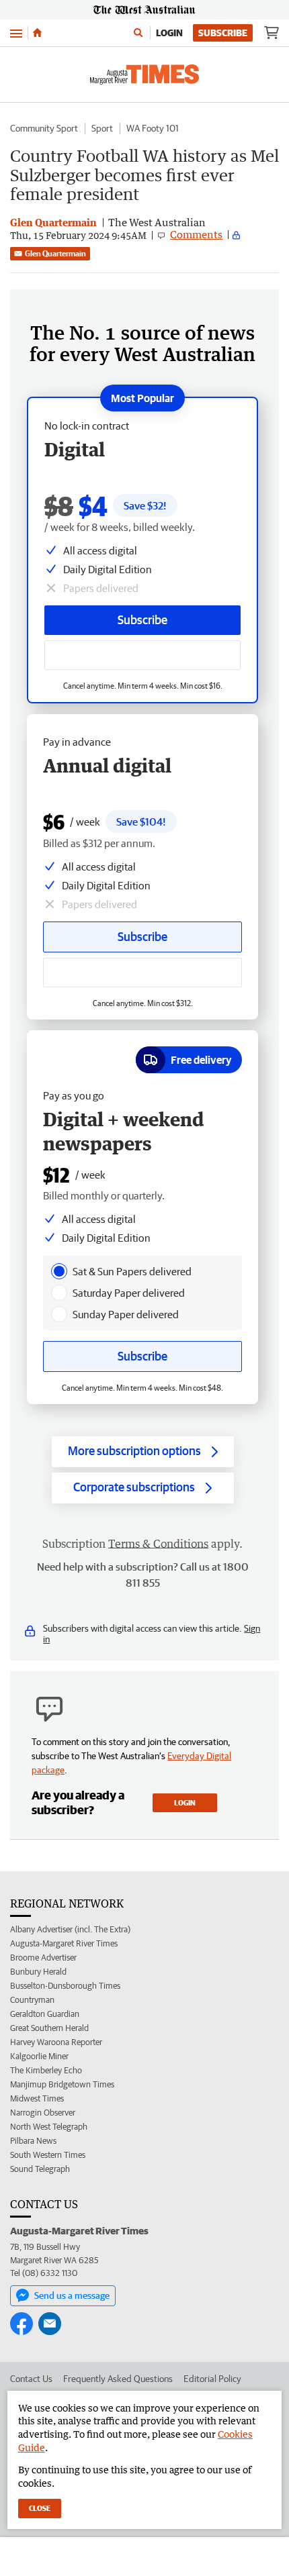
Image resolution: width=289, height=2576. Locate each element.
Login (169, 33)
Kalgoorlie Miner (39, 2056)
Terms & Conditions (158, 1544)
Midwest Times (37, 2098)
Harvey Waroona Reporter (56, 2042)
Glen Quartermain (55, 253)
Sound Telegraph (40, 2169)
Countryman (32, 2000)
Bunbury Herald (38, 1972)
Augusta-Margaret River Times (64, 1943)
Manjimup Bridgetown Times (62, 2084)
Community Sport (44, 128)
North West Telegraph (49, 2127)
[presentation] (59, 1271)
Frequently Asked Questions (118, 2379)
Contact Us (31, 2379)
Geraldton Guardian (45, 2014)
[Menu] (16, 33)
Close (40, 2508)
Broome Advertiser (43, 1958)
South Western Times (48, 2155)
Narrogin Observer (43, 2113)
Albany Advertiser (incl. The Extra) (70, 1929)
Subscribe (223, 33)
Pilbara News (33, 2141)
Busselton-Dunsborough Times (65, 1986)
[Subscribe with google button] (142, 655)
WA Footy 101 (153, 128)
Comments (196, 234)
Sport (102, 128)
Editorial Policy (212, 2379)
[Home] (37, 33)
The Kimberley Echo (46, 2070)
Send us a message (72, 2295)
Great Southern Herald (49, 2028)
